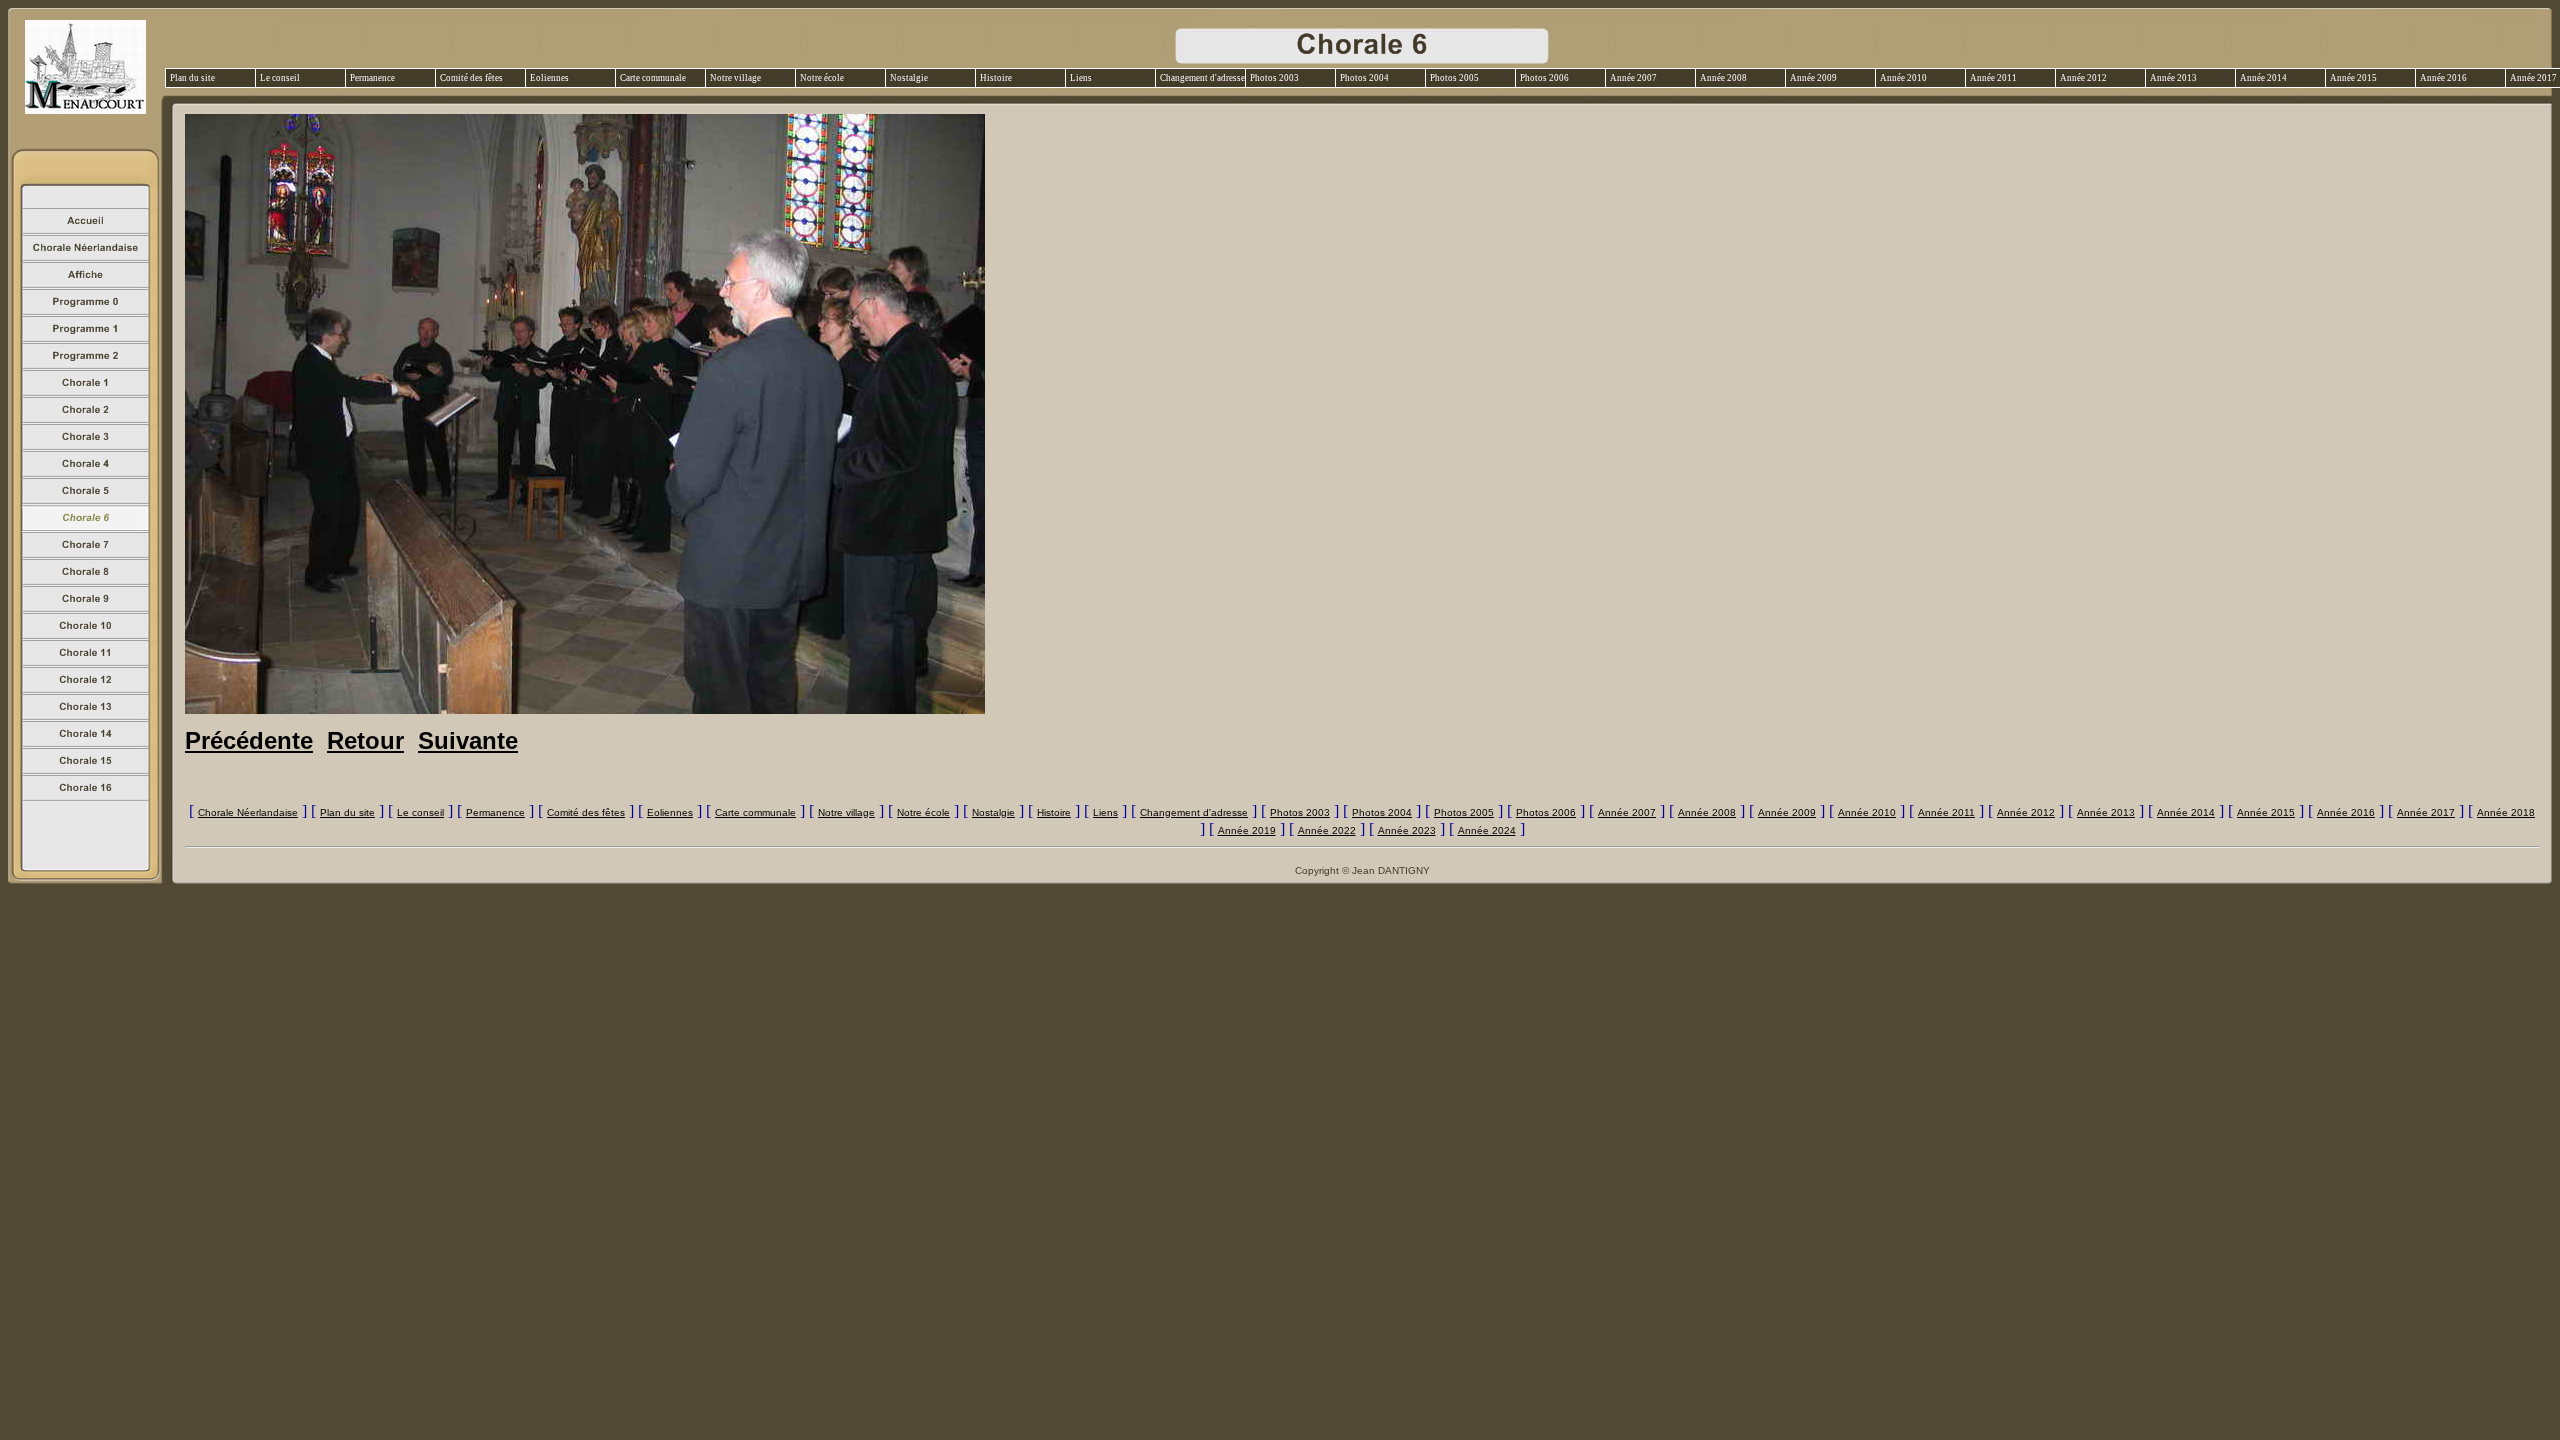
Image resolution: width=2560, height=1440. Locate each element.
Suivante (468, 740)
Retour (365, 740)
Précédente (249, 740)
